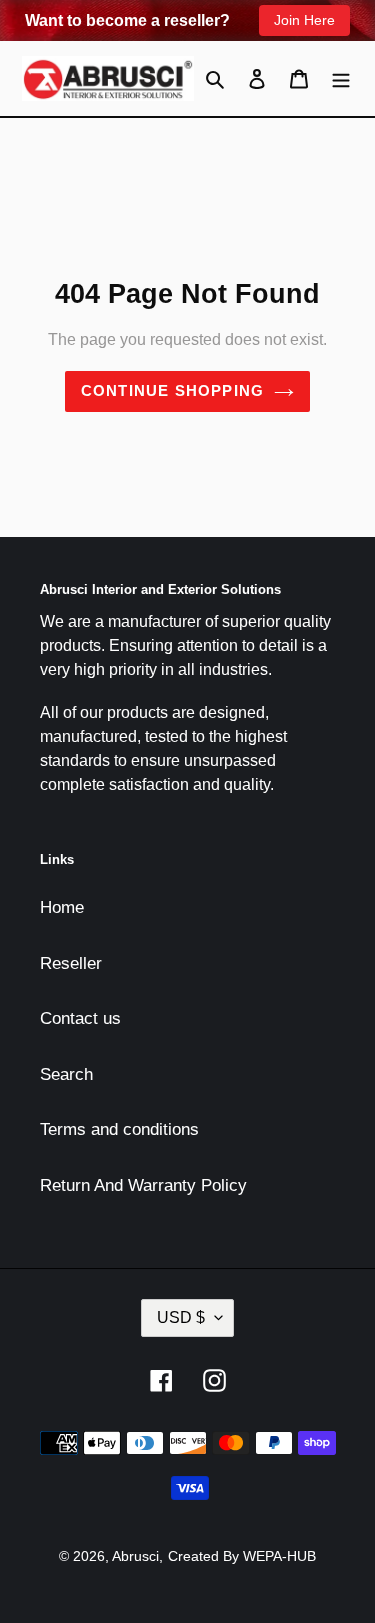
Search (66, 1074)
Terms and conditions (119, 1129)
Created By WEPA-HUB (242, 1556)
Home (62, 907)
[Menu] (341, 79)
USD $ (181, 1317)
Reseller (71, 963)
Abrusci (135, 1556)
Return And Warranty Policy (143, 1185)
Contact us (80, 1018)
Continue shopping (172, 390)
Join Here (304, 20)
